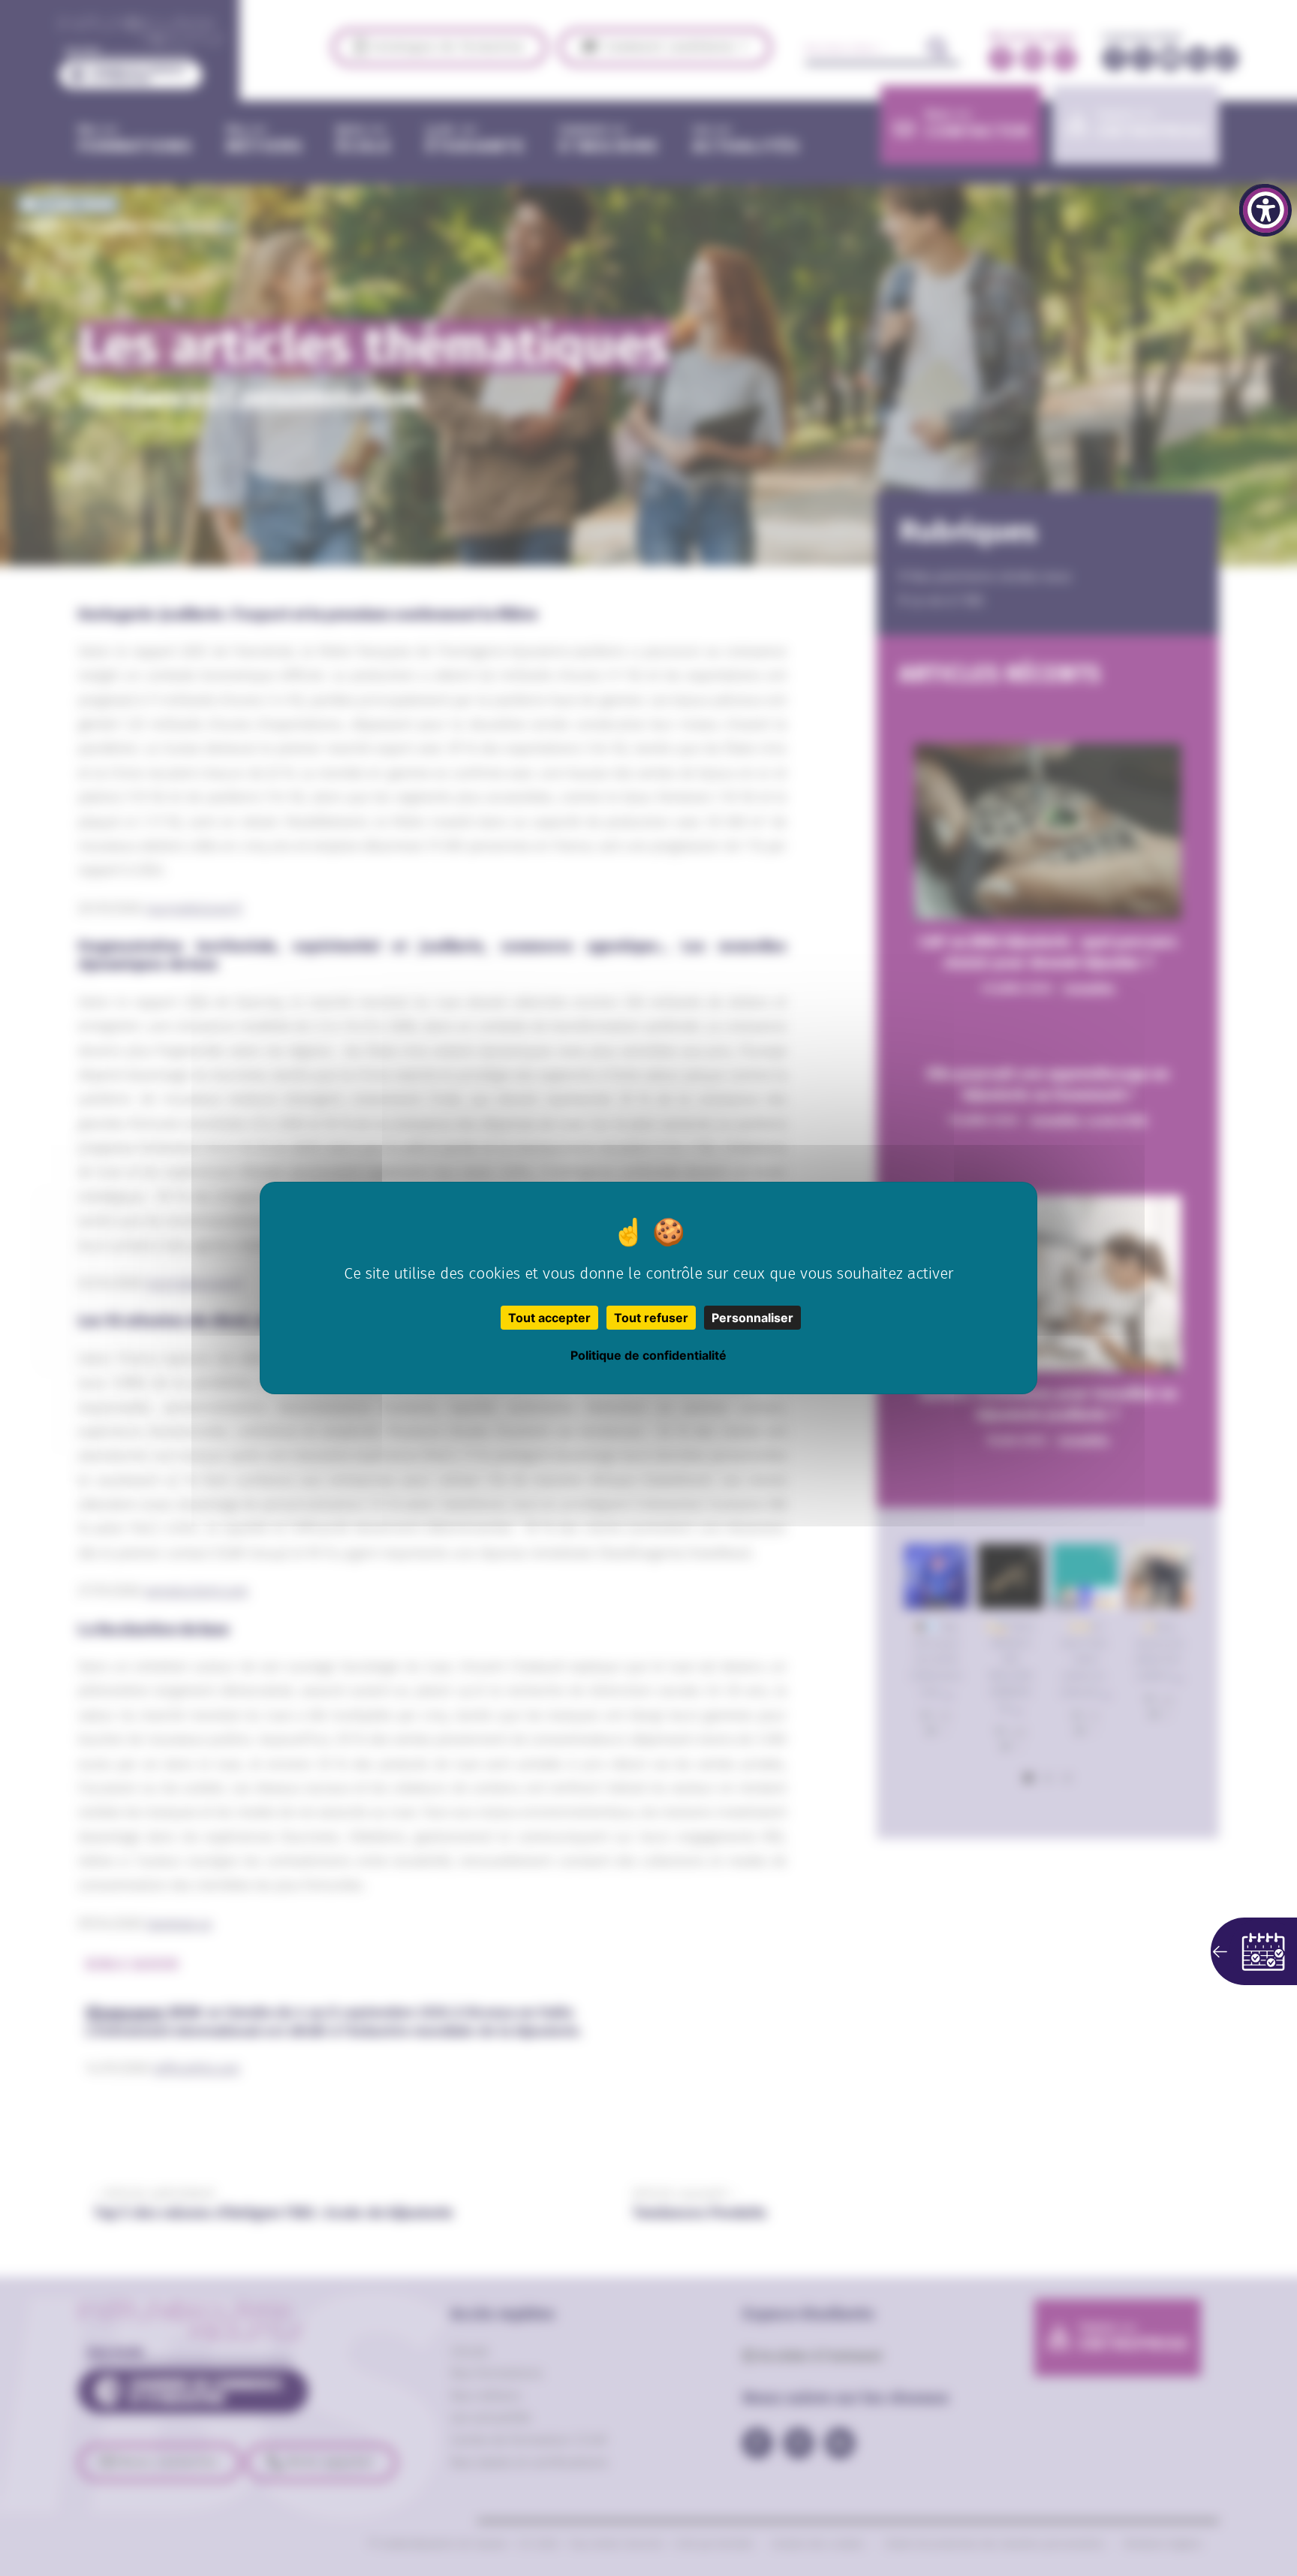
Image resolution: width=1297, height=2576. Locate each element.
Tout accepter (549, 1318)
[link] (1265, 210)
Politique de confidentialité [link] (648, 1355)
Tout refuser (651, 1318)
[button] (1254, 1951)
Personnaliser (752, 1318)
